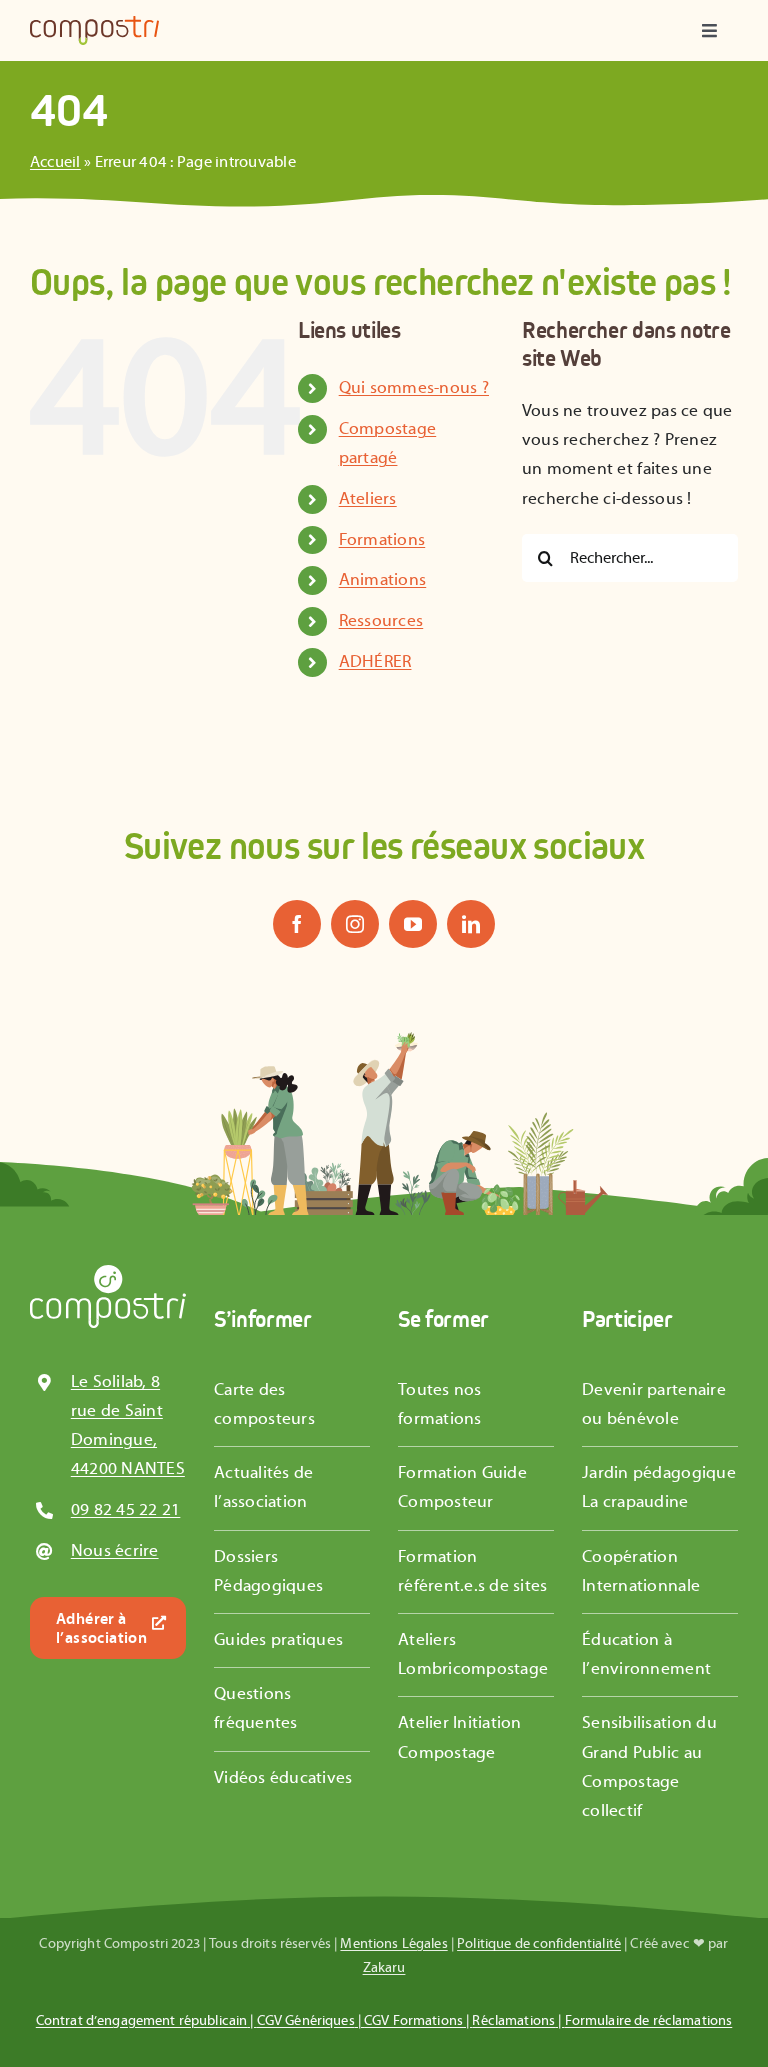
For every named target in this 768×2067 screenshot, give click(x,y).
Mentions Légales (393, 1944)
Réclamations (513, 2021)
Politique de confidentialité (539, 1944)
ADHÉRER (375, 662)
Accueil (55, 162)
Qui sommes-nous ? (414, 388)
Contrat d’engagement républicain (141, 2021)
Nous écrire (115, 1551)
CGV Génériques (306, 2021)
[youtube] (413, 924)
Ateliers (368, 499)
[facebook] (297, 924)
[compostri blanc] (108, 1273)
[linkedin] (471, 924)
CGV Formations (413, 2021)
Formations (382, 540)
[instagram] (355, 924)
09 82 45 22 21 (126, 1510)
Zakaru (384, 1968)
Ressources (381, 621)
